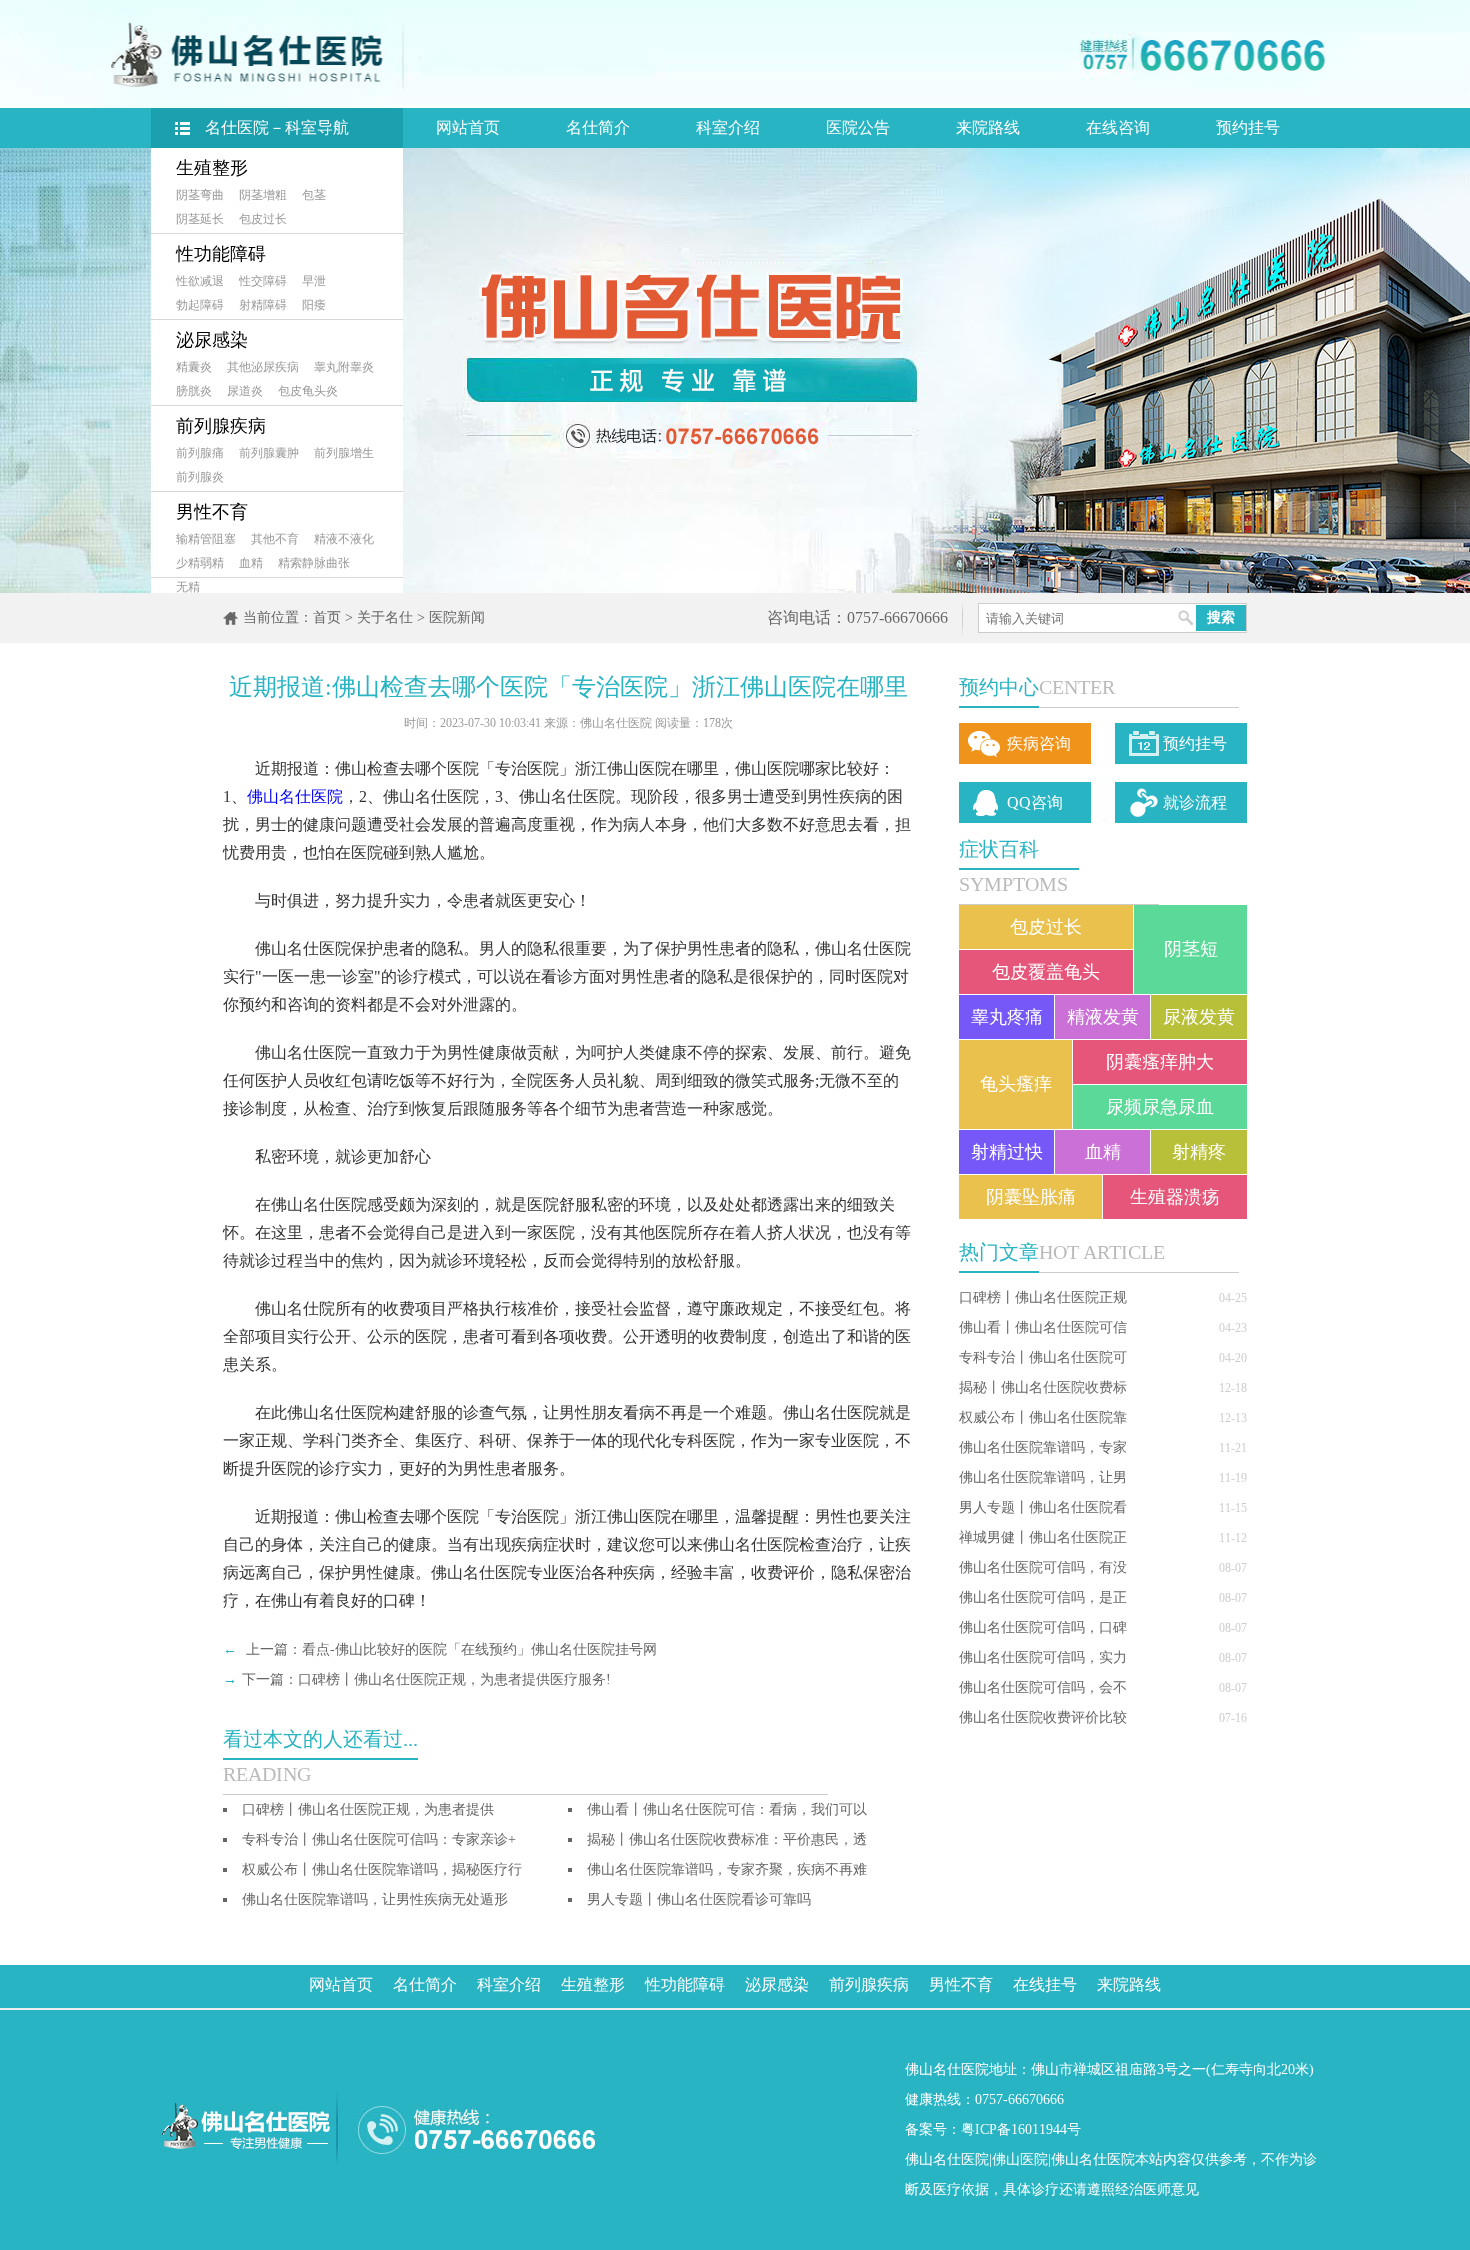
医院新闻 (457, 617)
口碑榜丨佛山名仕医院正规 (1043, 1297)
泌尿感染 (212, 340)
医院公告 (858, 127)
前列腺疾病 (221, 426)
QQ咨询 (1035, 802)
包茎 (314, 195)
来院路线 (988, 127)
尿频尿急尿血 (1160, 1107)
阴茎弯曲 (200, 195)
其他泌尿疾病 (263, 367)
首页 (327, 617)
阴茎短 (1191, 949)
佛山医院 (1020, 2159)
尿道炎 (245, 391)
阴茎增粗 (263, 195)
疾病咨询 (1039, 743)
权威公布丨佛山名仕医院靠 (1043, 1417)
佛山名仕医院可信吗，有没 (1043, 1567)
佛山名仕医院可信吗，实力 (1043, 1657)
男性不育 (212, 512)
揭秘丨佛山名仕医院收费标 (1043, 1387)
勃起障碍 (200, 305)
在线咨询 (1118, 127)
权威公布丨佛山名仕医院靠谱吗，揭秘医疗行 (382, 1869)
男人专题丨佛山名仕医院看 (1043, 1507)
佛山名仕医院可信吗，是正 (1043, 1597)
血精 (251, 563)
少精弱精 (200, 563)
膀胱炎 (194, 391)
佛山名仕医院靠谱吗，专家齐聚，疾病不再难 (727, 1869)
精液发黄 (1103, 1017)
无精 (188, 587)
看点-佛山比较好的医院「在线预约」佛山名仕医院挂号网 (479, 1649)
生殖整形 (212, 168)
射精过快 (1007, 1152)
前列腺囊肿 (269, 453)
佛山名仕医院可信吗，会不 (1043, 1687)
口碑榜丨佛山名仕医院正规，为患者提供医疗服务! (454, 1679)
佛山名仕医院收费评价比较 (1043, 1717)
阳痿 (314, 305)
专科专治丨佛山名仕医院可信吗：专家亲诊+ (379, 1839)
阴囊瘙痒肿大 (1160, 1062)
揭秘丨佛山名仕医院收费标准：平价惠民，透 (727, 1839)
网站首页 (468, 127)
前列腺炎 (200, 477)
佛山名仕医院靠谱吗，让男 (1043, 1477)
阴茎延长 (200, 219)
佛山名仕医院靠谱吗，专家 (1043, 1447)
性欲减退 (200, 281)
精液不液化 (344, 539)
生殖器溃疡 (1175, 1197)
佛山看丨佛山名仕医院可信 (1043, 1327)
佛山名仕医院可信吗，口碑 (1043, 1627)
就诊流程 (1195, 802)
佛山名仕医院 (295, 796)
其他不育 (275, 539)
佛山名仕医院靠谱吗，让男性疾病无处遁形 (375, 1899)
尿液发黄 (1199, 1017)
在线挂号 (1045, 1984)
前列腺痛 (200, 453)
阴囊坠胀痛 (1031, 1197)
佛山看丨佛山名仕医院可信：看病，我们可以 (727, 1809)
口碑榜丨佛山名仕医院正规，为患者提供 (368, 1809)
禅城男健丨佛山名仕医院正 (1043, 1537)
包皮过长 (263, 219)
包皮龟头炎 (308, 391)
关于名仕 (385, 617)
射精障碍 (263, 305)
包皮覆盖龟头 (1046, 972)
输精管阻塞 (206, 539)
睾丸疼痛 (1007, 1017)
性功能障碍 (221, 254)
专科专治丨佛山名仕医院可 (1043, 1357)
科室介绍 (728, 127)
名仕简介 (598, 127)
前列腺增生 (344, 453)
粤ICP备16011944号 (1021, 2129)
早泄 (314, 281)
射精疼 (1199, 1152)
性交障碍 (263, 281)
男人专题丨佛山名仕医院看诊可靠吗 (699, 1899)
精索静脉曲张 (314, 563)
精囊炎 (194, 367)
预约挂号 (1248, 127)
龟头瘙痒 (1016, 1084)
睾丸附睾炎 (344, 367)
